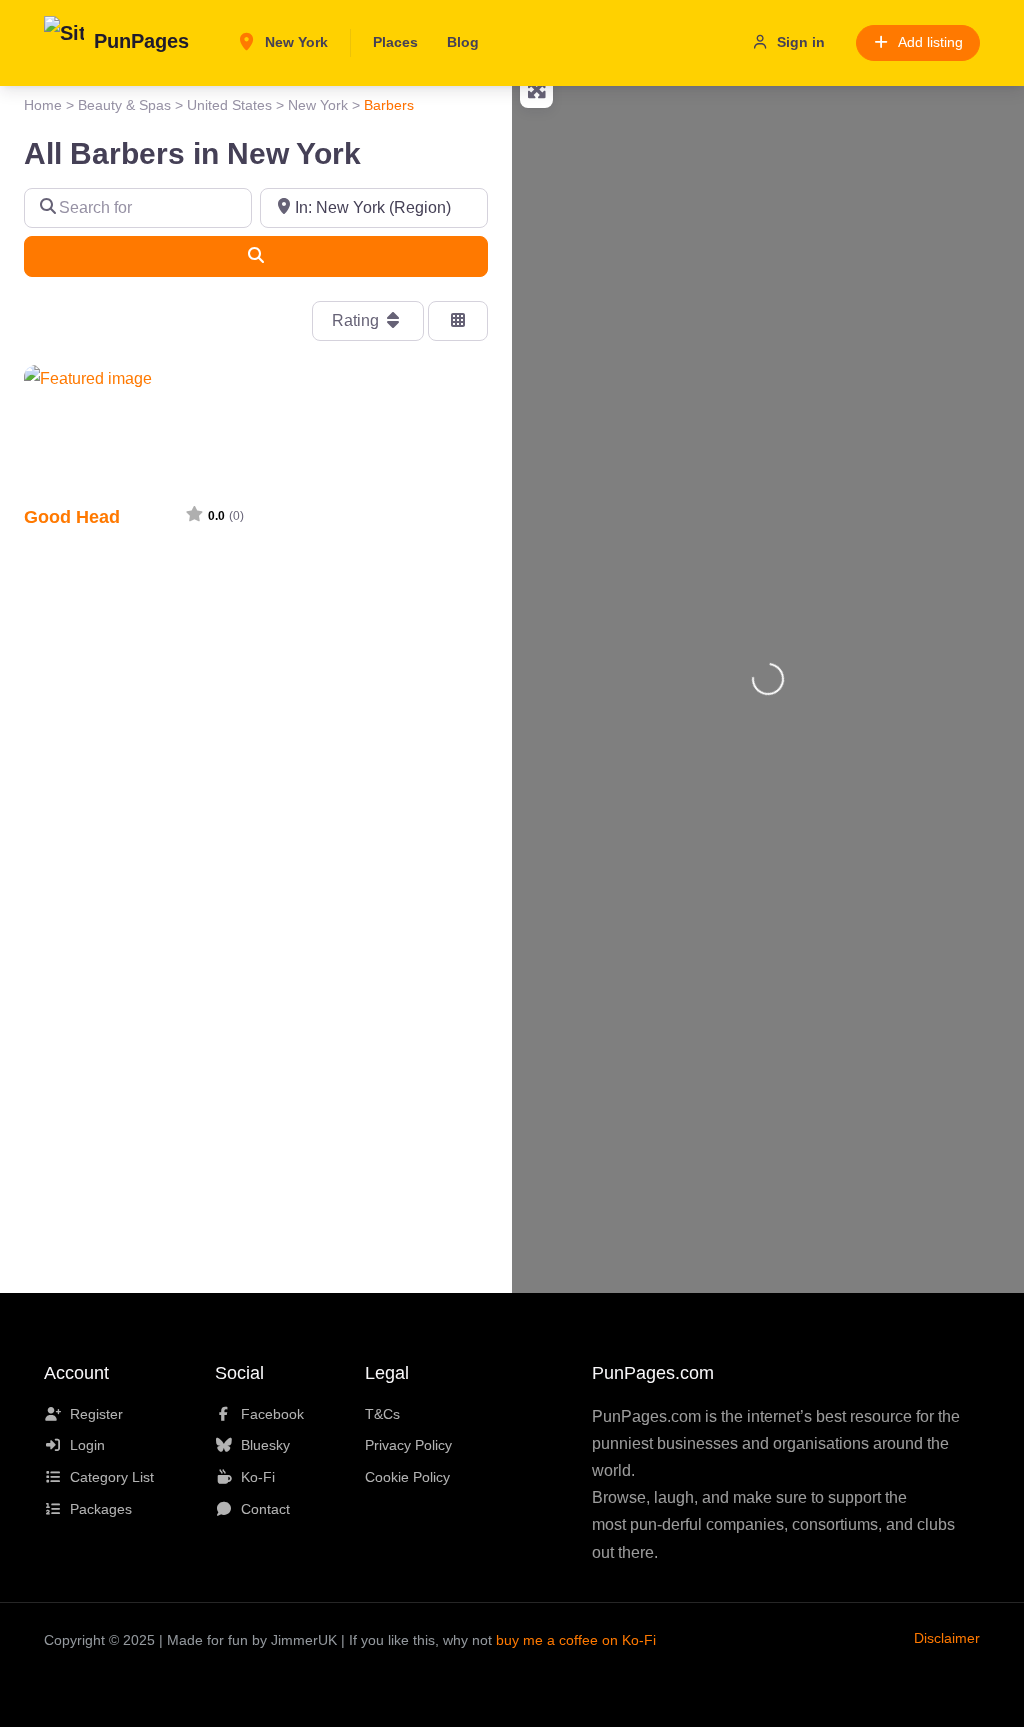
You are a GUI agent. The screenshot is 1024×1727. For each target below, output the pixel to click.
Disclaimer (947, 1638)
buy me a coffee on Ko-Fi (576, 1640)
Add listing (930, 42)
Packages (101, 1509)
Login (87, 1445)
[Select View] (458, 321)
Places (395, 42)
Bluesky (265, 1445)
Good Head (72, 516)
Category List (112, 1477)
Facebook (272, 1414)
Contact (265, 1509)
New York (294, 42)
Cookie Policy (407, 1477)
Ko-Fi (258, 1477)
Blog (463, 42)
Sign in (801, 42)
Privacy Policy (408, 1445)
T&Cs (382, 1414)
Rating (357, 320)
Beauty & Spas (124, 105)
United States (229, 105)
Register (96, 1414)
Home (43, 105)
